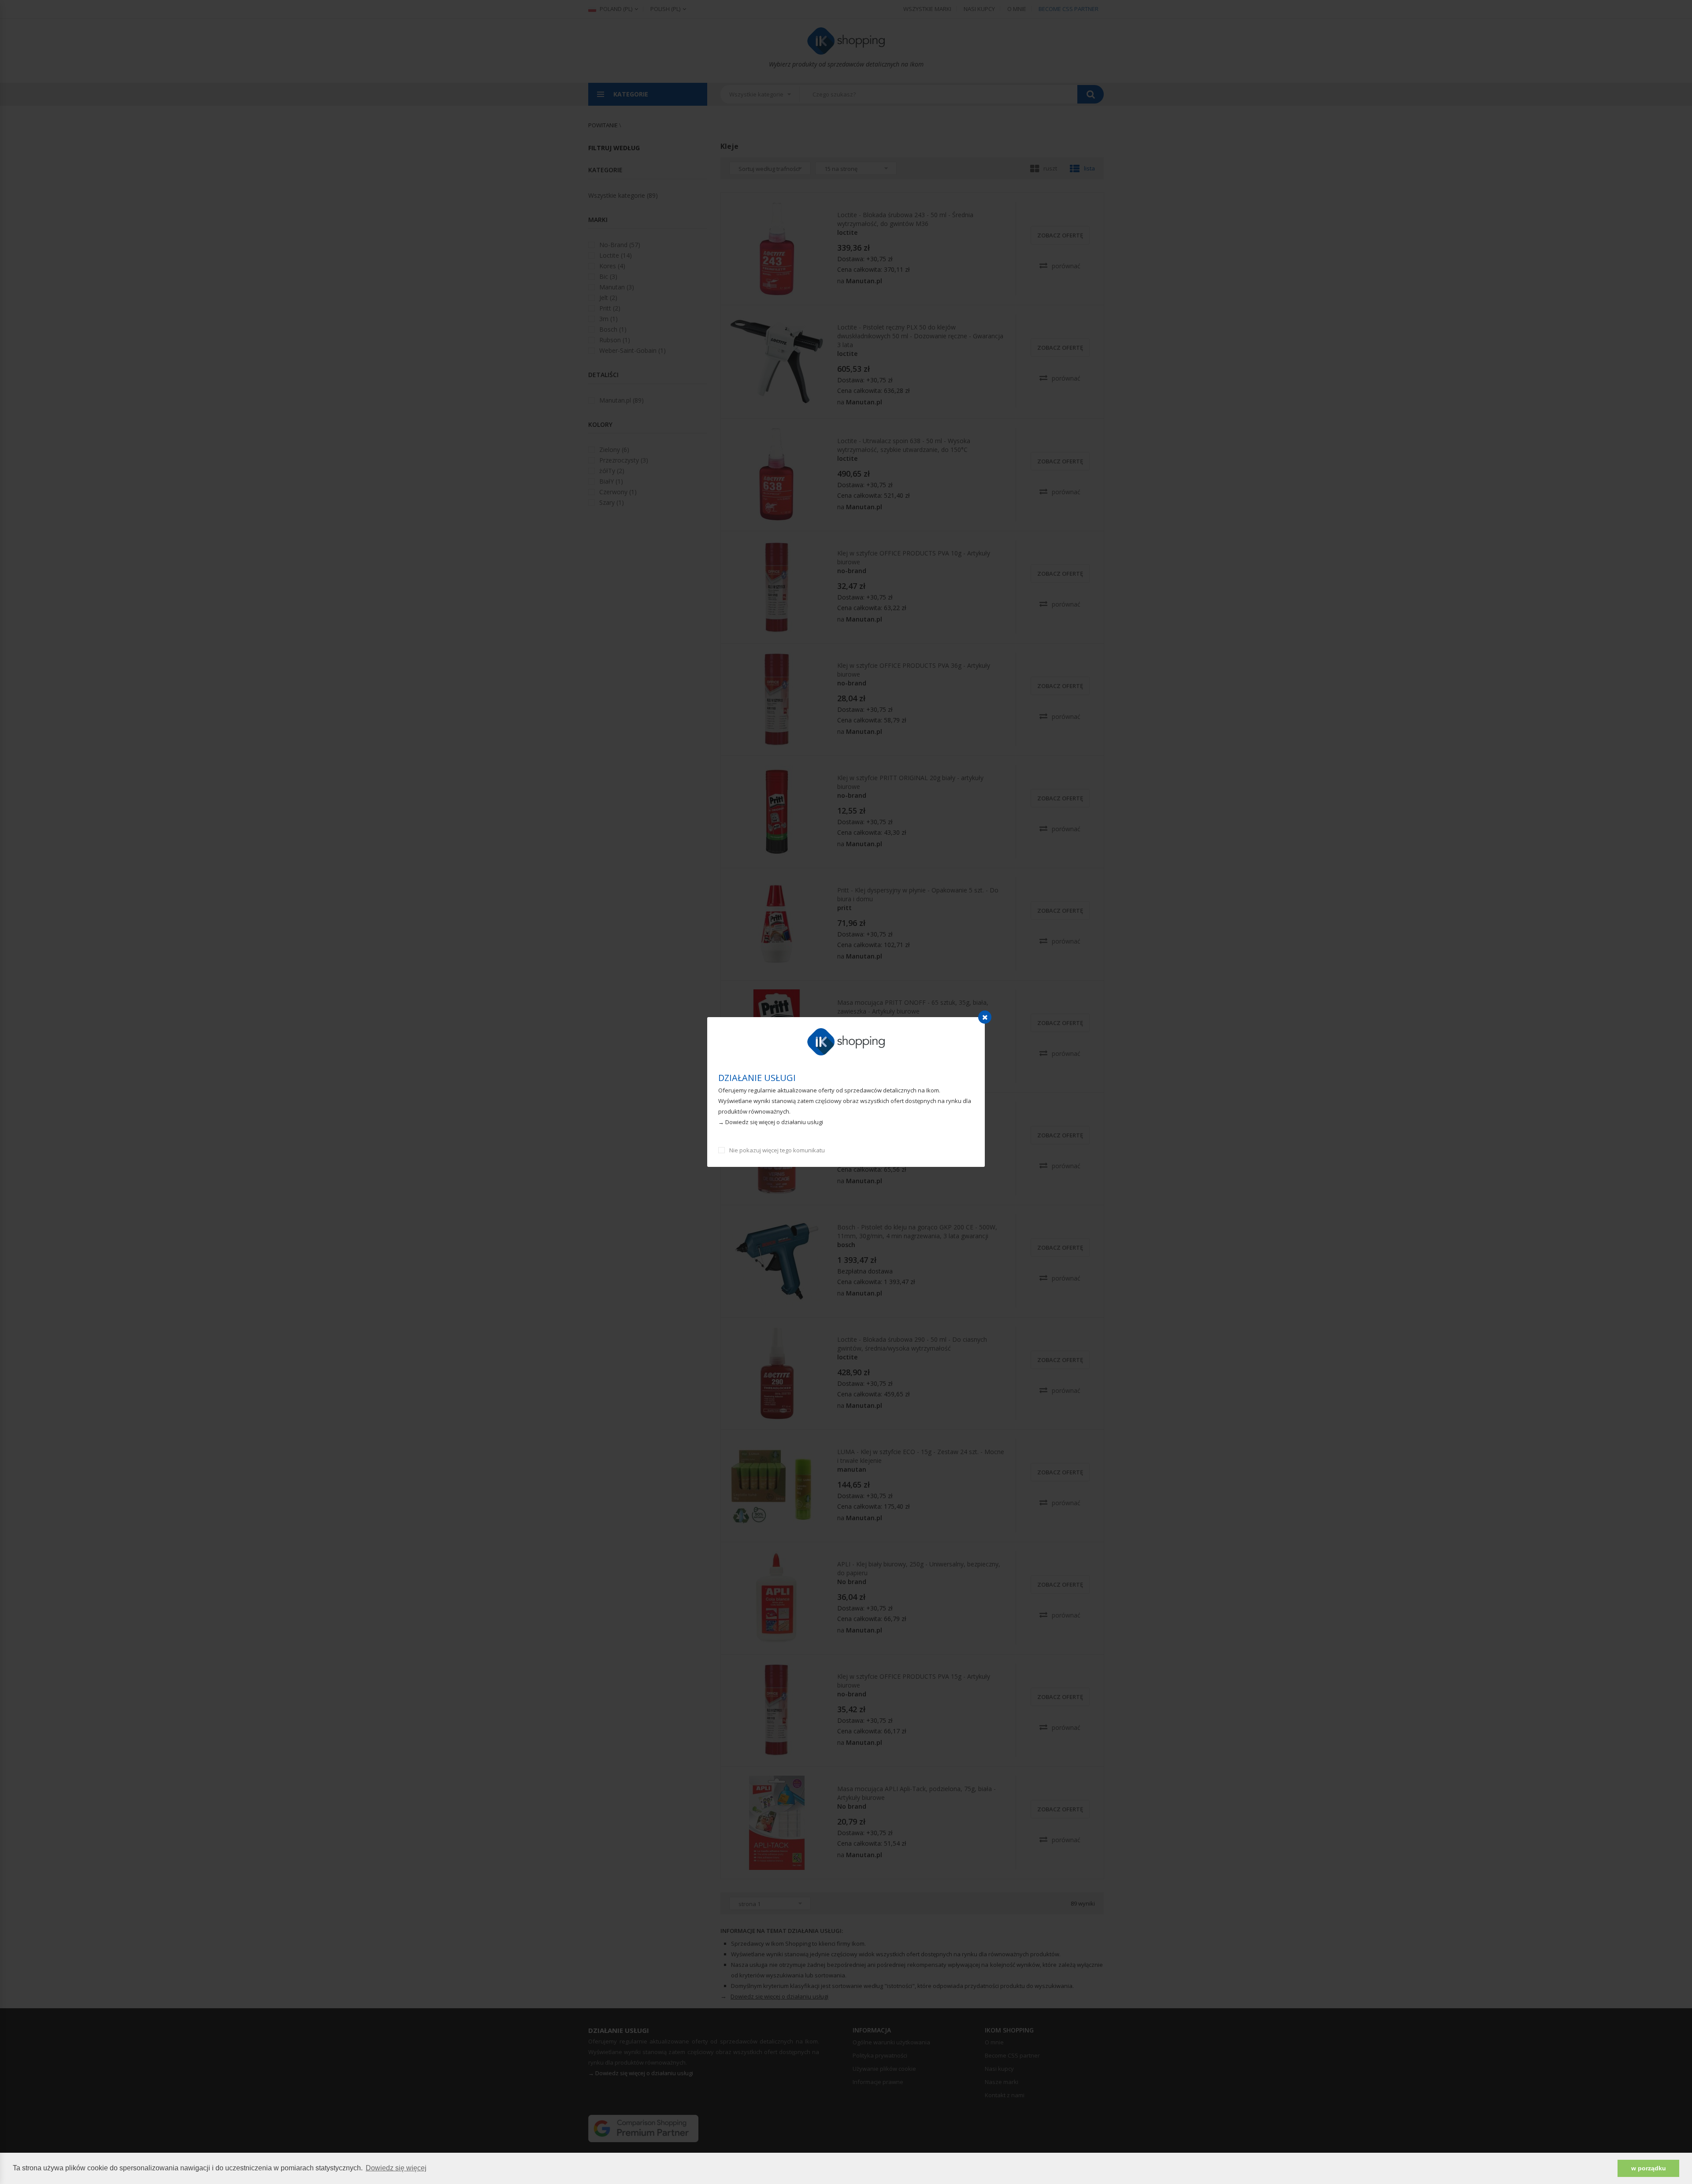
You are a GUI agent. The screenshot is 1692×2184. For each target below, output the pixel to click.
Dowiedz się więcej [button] (396, 2168)
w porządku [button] (1649, 2168)
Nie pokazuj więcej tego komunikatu (777, 1150)
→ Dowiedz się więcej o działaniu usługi (771, 1122)
